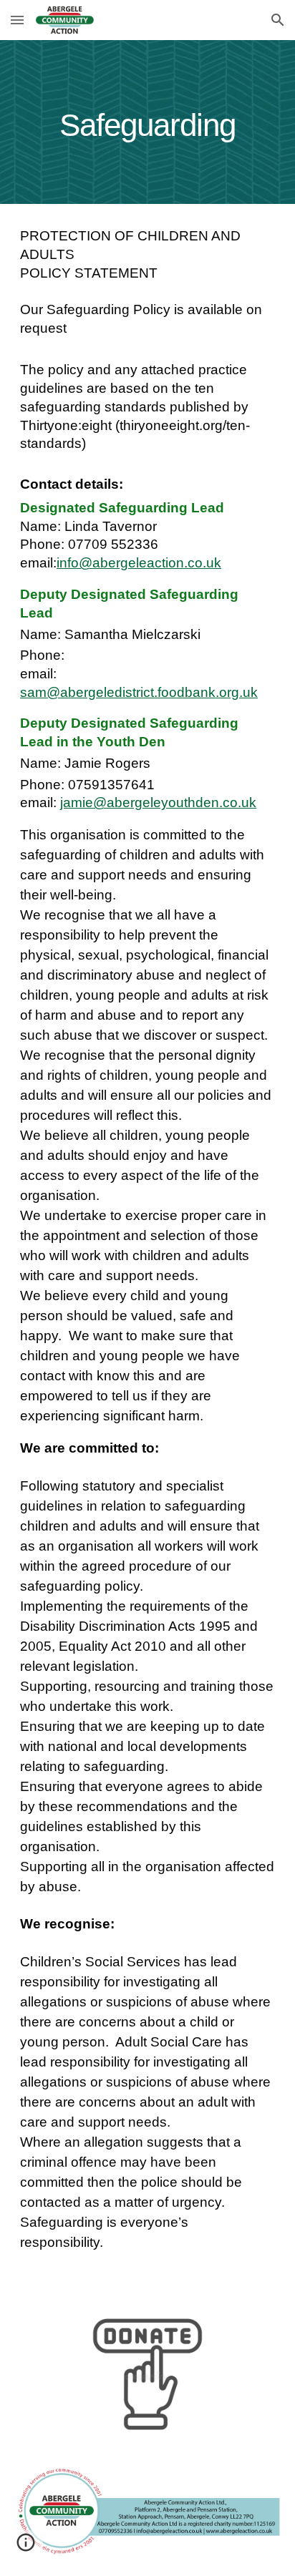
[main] (147, 122)
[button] (17, 20)
